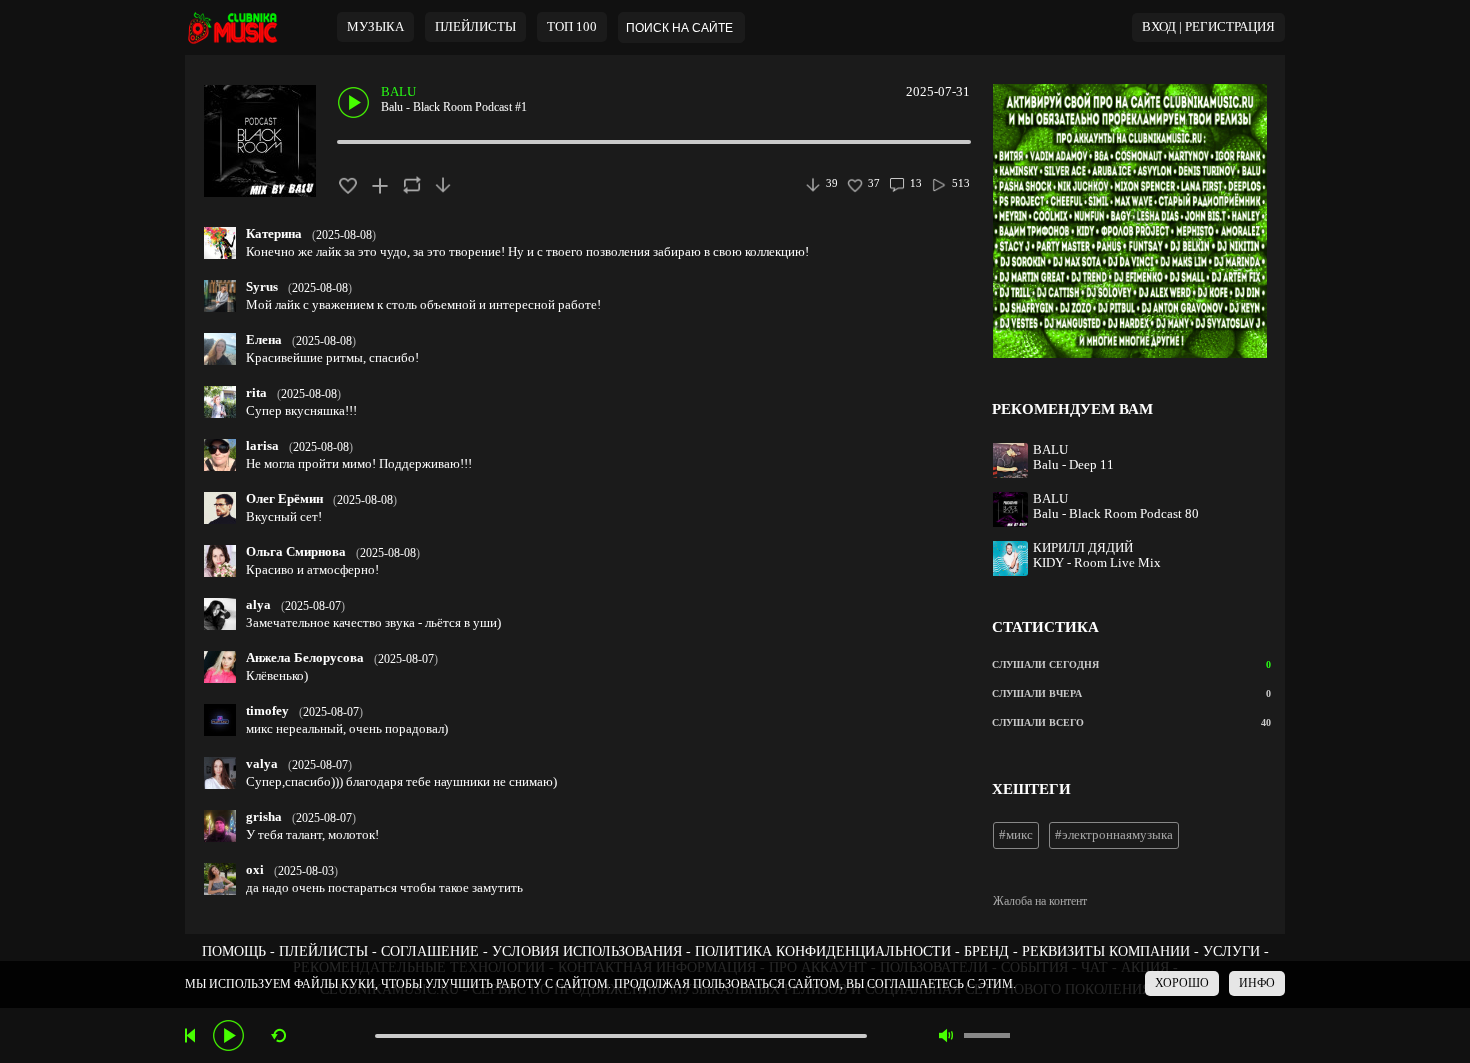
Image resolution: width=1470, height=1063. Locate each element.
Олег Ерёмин (284, 499)
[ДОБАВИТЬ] (379, 184)
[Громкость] (987, 1035)
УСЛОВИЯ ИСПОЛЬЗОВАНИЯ (587, 951)
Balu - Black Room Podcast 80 (1116, 514)
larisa (262, 446)
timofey (267, 711)
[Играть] (228, 1035)
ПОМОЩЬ (234, 951)
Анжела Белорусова (305, 658)
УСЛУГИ (1231, 951)
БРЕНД (986, 951)
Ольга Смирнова (296, 552)
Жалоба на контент (1040, 901)
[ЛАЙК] (347, 184)
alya (258, 605)
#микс (1016, 835)
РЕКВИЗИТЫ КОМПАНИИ (1106, 951)
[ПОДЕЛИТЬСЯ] (411, 184)
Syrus (262, 287)
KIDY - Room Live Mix (1097, 563)
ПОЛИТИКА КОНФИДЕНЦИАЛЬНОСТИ (823, 951)
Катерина (274, 234)
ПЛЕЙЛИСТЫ (323, 951)
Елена (264, 340)
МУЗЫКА (375, 27)
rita (256, 393)
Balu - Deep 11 (1073, 465)
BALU (398, 92)
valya (262, 764)
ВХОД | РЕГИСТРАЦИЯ (1208, 27)
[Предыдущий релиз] (192, 1035)
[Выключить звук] (946, 1035)
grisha (264, 817)
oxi (255, 870)
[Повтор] (278, 1035)
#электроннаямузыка (1114, 835)
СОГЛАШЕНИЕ (430, 951)
